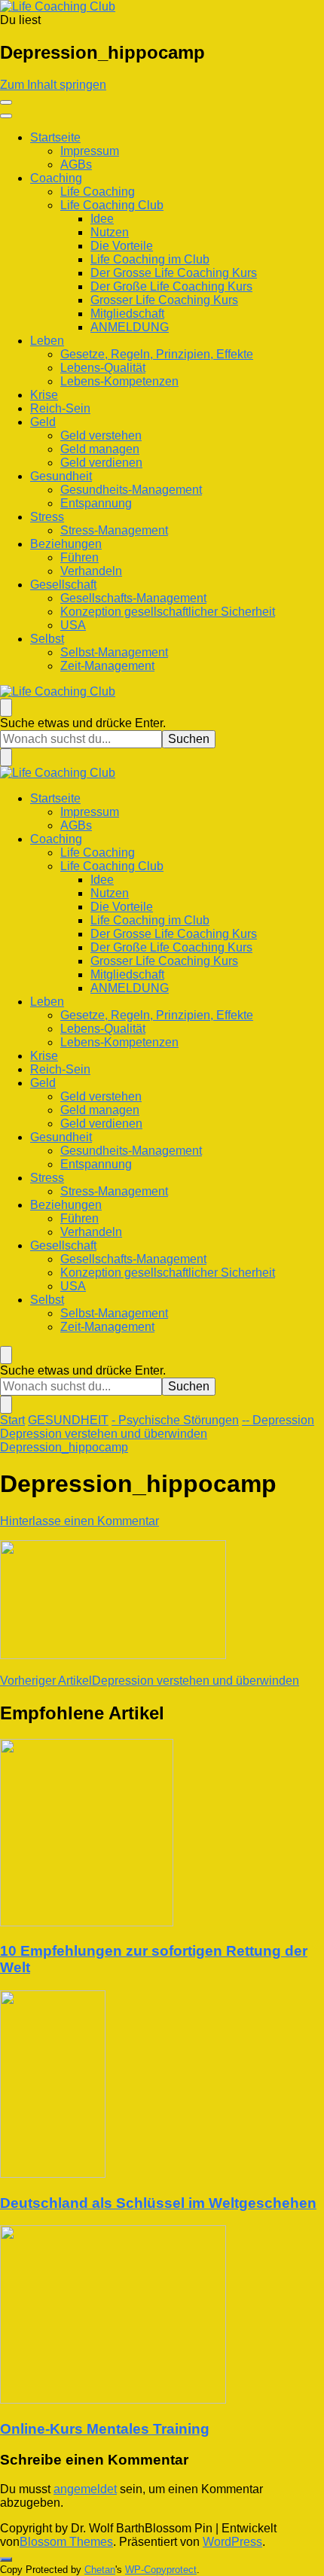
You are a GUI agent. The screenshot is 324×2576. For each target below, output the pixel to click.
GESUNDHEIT (68, 1420)
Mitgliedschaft (127, 314)
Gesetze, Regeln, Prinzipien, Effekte (157, 354)
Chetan (100, 2570)
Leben (47, 341)
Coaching (56, 178)
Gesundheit (61, 476)
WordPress (232, 2542)
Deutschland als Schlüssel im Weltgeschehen (158, 2203)
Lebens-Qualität (103, 368)
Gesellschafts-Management (133, 598)
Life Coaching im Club (150, 259)
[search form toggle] (6, 708)
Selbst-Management (114, 652)
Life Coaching (98, 192)
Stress (47, 517)
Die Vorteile (122, 246)
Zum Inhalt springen (53, 85)
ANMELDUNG (130, 327)
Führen (79, 557)
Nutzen (110, 232)
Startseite (55, 137)
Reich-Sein (60, 408)
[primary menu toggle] (6, 102)
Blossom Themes (66, 2542)
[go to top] (6, 2559)
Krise (44, 395)
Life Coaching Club (112, 205)
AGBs (76, 164)
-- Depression (278, 1420)
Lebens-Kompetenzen (119, 381)
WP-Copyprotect (161, 2570)
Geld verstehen (101, 435)
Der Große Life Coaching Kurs (171, 286)
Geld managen (100, 449)
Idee (102, 219)
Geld (43, 422)
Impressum (90, 151)
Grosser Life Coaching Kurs (164, 300)
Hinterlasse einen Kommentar (79, 1521)
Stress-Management (114, 530)
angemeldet (85, 2489)
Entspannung (96, 503)
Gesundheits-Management (131, 490)
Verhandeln (91, 571)
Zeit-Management (107, 666)
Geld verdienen (101, 463)
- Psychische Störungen (175, 1420)
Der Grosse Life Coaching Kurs (174, 273)
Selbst (47, 639)
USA (73, 625)
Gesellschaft (63, 585)
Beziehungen (66, 544)
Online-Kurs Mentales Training (105, 2429)
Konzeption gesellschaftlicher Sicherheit (168, 612)
